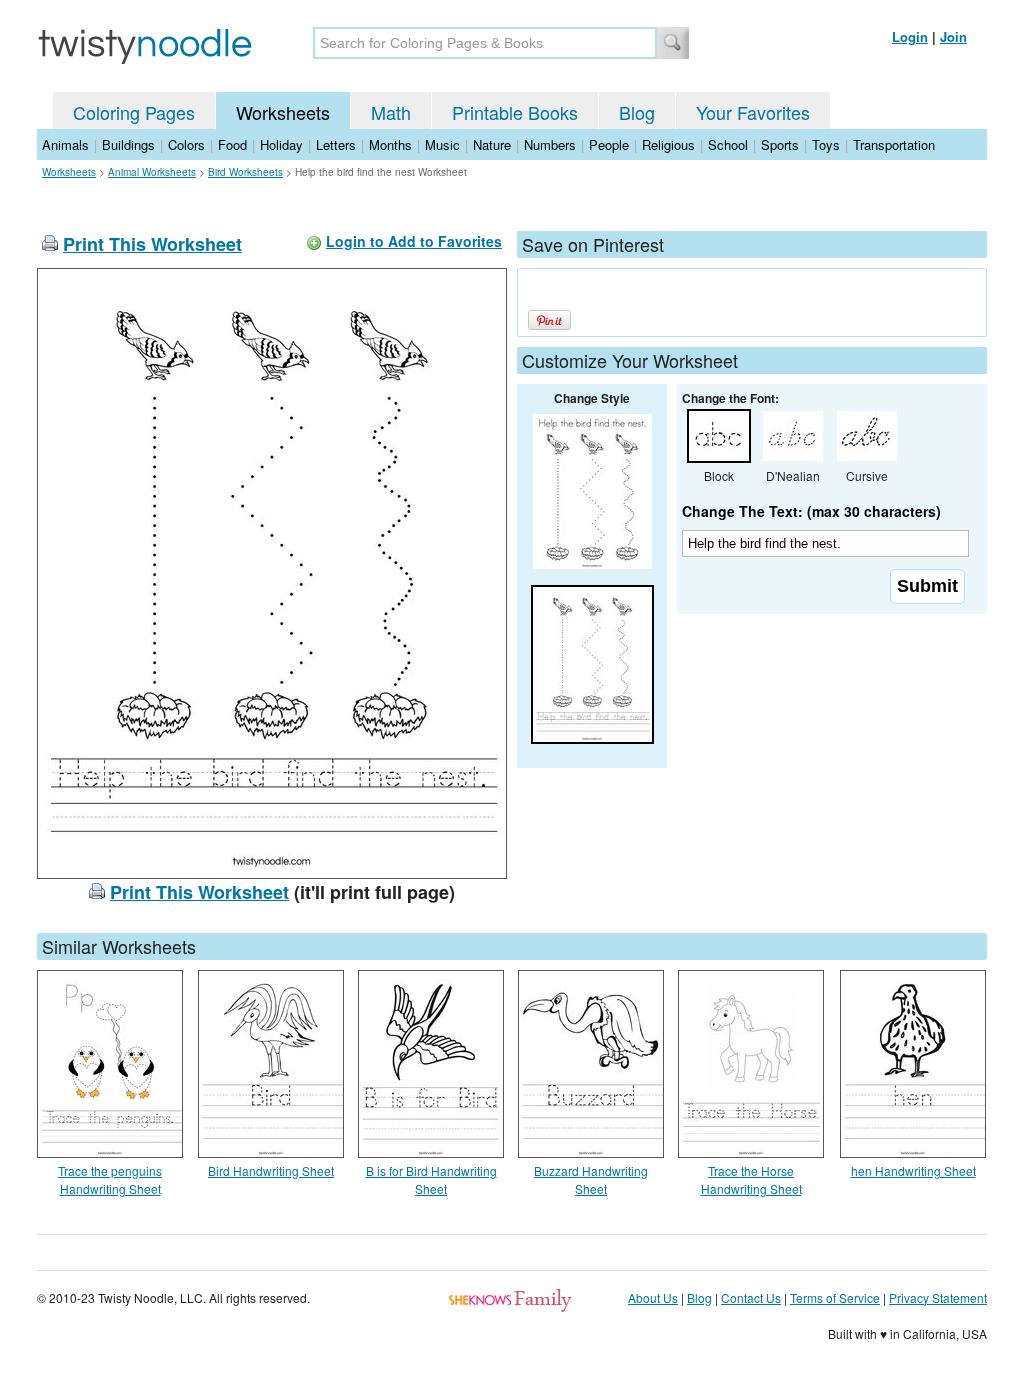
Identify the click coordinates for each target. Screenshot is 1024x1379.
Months (390, 144)
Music (442, 144)
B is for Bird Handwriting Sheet (431, 1179)
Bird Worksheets (245, 172)
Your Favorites (753, 112)
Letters (336, 144)
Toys (826, 144)
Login (910, 36)
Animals (65, 144)
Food (232, 144)
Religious (668, 144)
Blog (637, 112)
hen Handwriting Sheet (913, 1170)
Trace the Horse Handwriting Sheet (751, 1179)
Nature (492, 144)
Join (953, 36)
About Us (653, 1297)
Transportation (894, 144)
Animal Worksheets (152, 172)
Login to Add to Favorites (414, 241)
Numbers (550, 144)
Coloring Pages (134, 112)
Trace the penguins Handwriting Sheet (110, 1179)
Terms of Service (835, 1297)
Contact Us (751, 1297)
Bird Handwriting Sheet (271, 1170)
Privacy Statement (938, 1297)
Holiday (281, 144)
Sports (780, 144)
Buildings (128, 144)
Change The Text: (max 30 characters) (811, 511)
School (728, 144)
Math (391, 112)
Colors (186, 144)
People (609, 144)
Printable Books (515, 112)
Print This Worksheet (152, 244)
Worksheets (283, 112)
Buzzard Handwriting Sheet (591, 1179)
